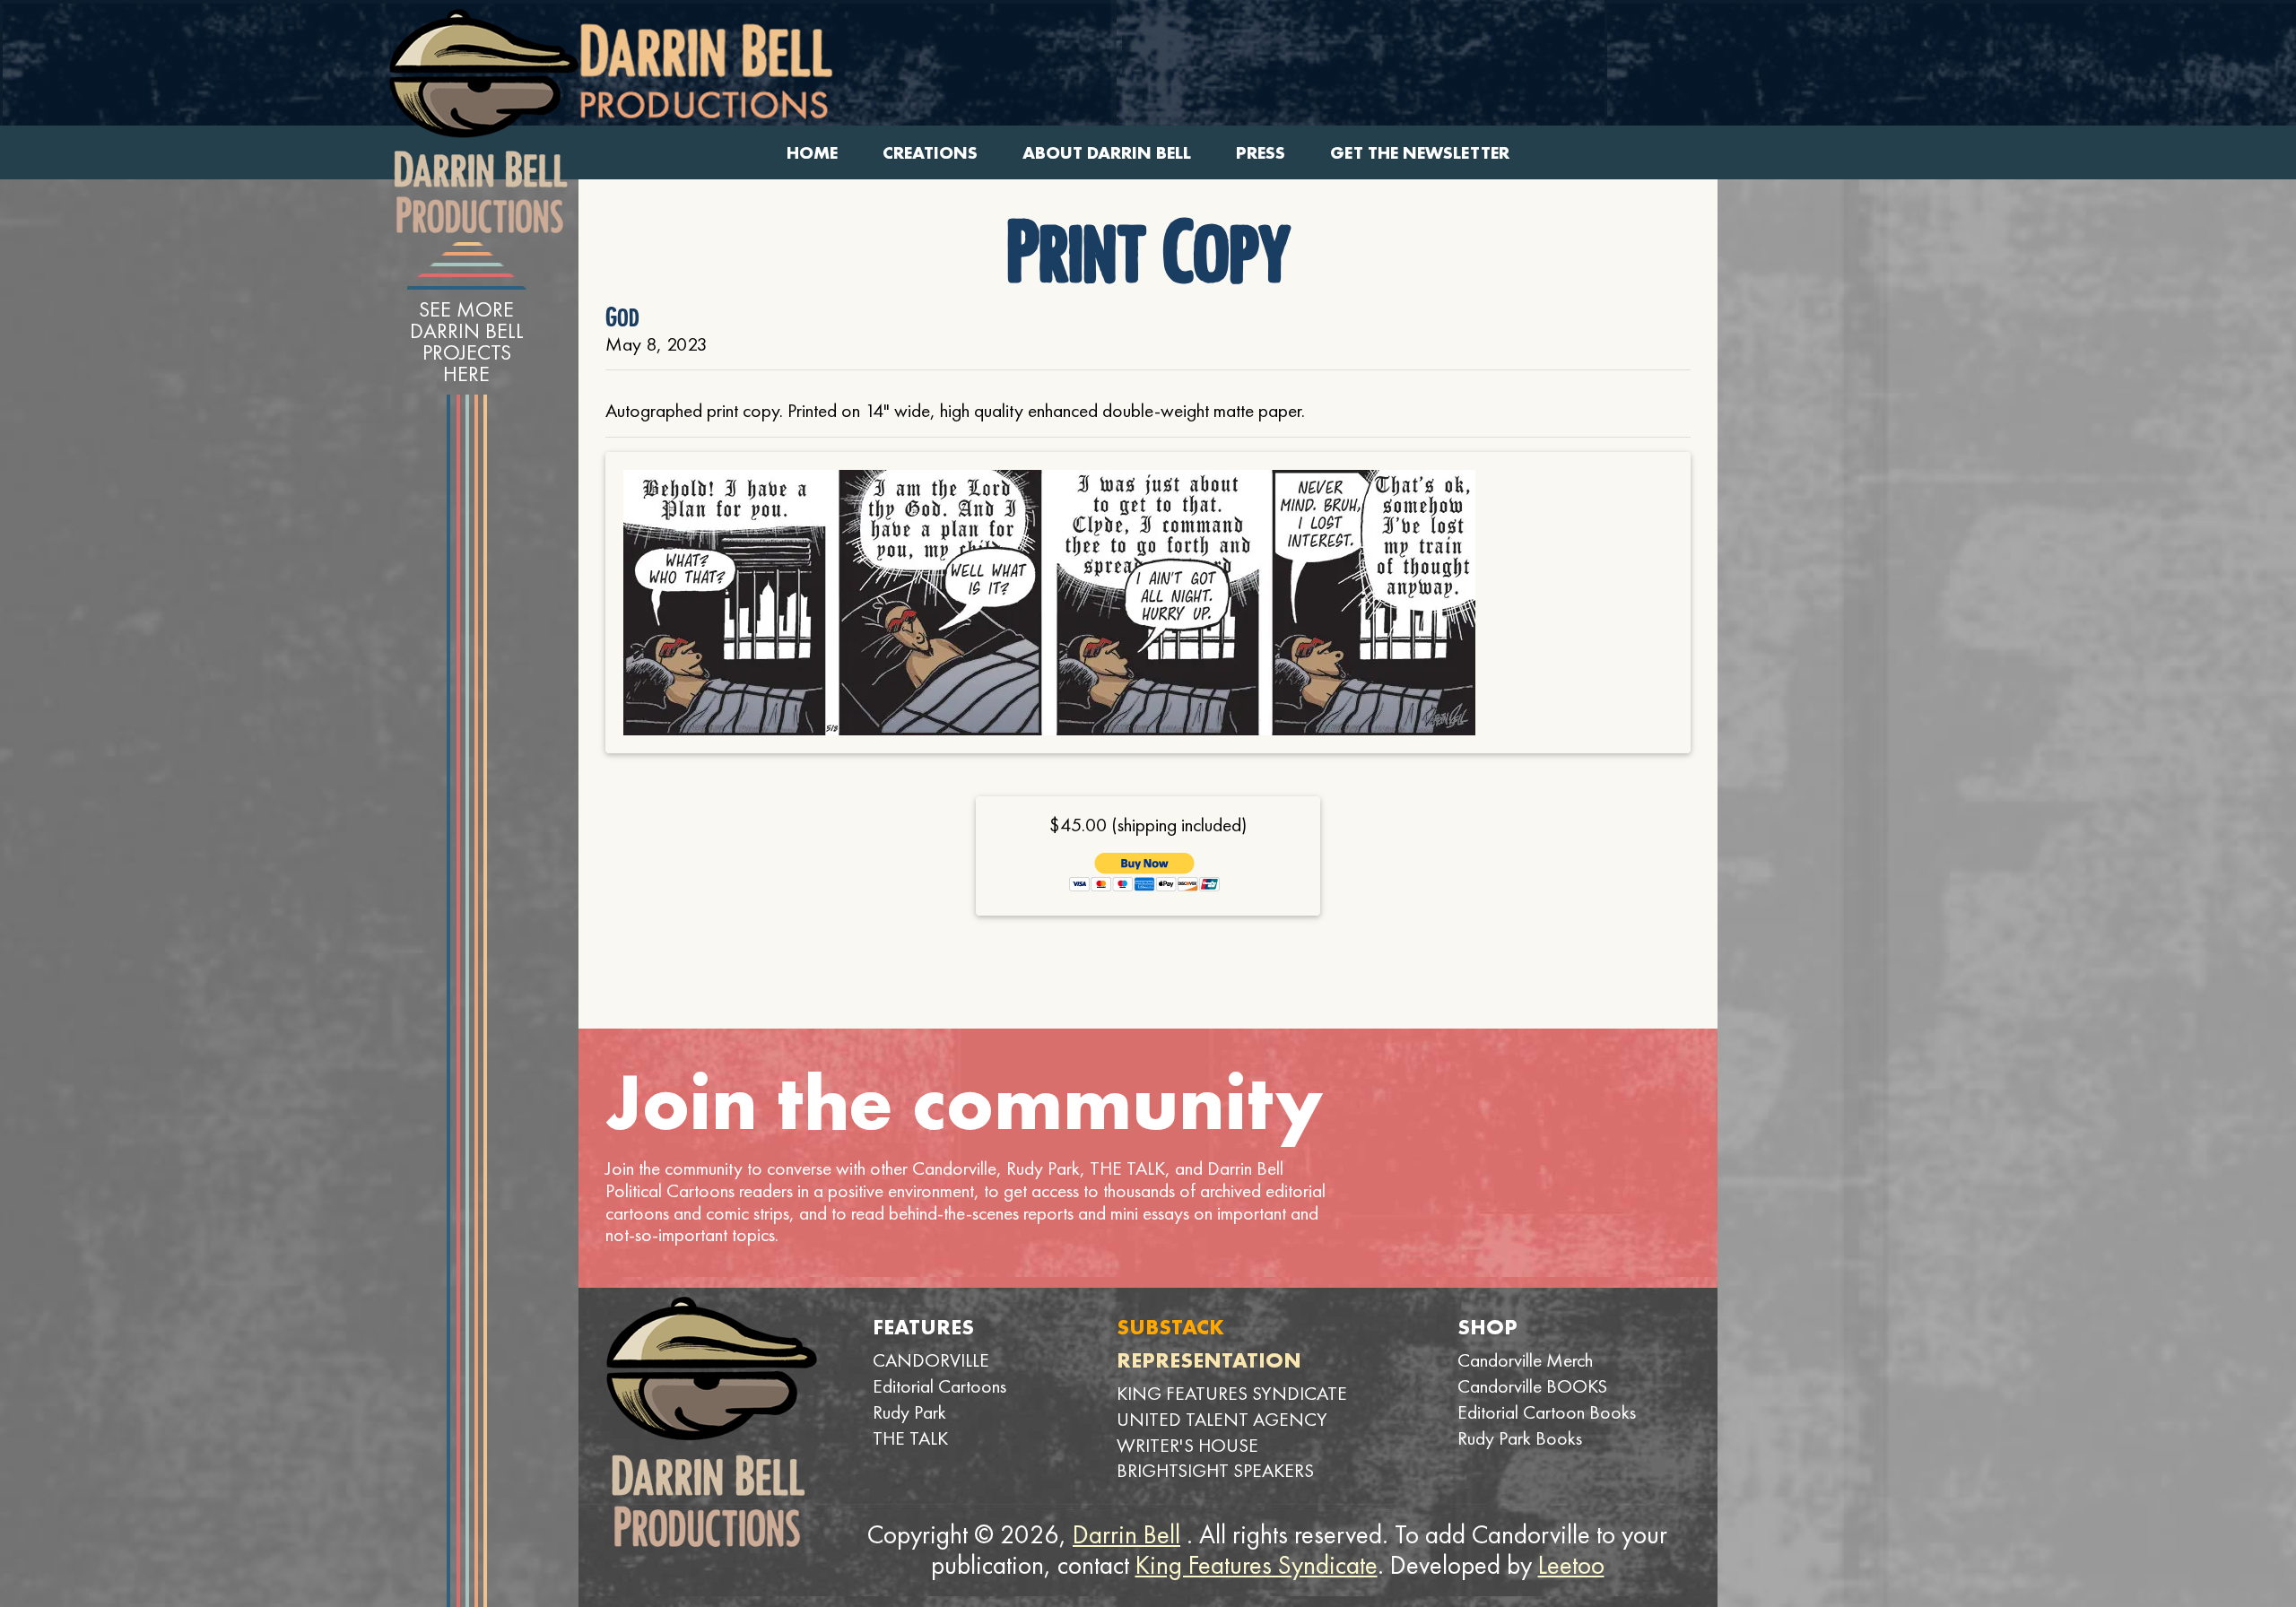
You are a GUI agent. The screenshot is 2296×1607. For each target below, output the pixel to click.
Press (1261, 153)
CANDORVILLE (931, 1360)
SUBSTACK (1170, 1327)
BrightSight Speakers (1215, 1470)
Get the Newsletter (1420, 153)
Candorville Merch (1525, 1360)
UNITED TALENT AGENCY (1222, 1419)
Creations (930, 153)
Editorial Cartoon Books (1547, 1412)
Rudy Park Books (1520, 1438)
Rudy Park (909, 1412)
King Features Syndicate (1257, 1565)
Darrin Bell (1126, 1534)
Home (812, 153)
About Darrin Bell (1107, 153)
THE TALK (910, 1438)
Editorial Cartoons (939, 1386)
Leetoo (1571, 1565)
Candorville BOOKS (1532, 1386)
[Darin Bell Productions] (483, 121)
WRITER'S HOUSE (1187, 1445)
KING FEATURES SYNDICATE (1232, 1393)
